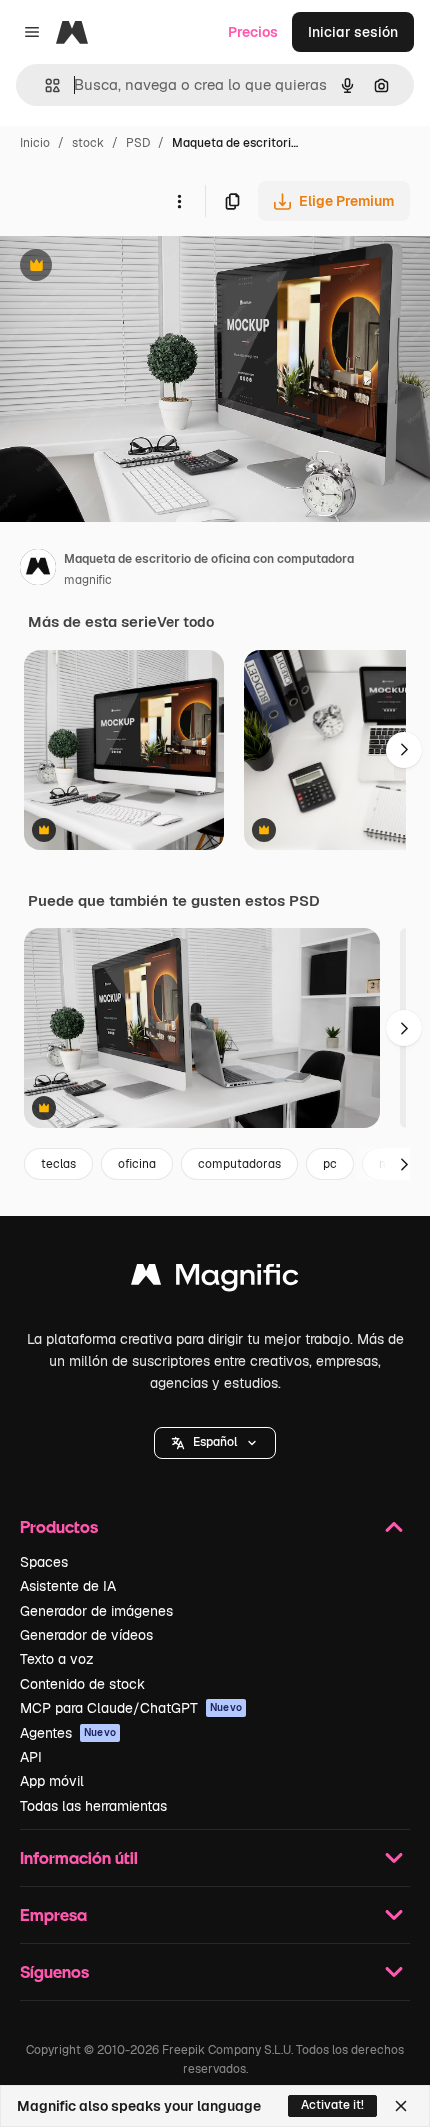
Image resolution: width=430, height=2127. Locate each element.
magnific (88, 580)
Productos (59, 1526)
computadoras (239, 1164)
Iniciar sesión (353, 32)
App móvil (52, 1781)
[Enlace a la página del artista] (38, 570)
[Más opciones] (179, 201)
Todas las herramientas (93, 1806)
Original (128, 267)
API (31, 1757)
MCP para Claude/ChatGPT (131, 1708)
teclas (58, 1164)
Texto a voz (57, 1659)
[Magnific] (215, 1279)
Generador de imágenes (96, 1611)
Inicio (35, 143)
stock (88, 143)
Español (215, 1442)
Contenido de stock (82, 1684)
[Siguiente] (404, 750)
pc (330, 1164)
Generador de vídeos (86, 1635)
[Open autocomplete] (44, 85)
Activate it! (332, 2105)
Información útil (79, 1857)
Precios (253, 32)
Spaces (44, 1562)
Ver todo (185, 622)
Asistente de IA (68, 1586)
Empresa (53, 1914)
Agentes (68, 1733)
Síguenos (54, 1971)
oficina (137, 1164)
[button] (215, 1443)
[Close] (401, 2106)
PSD (138, 143)
